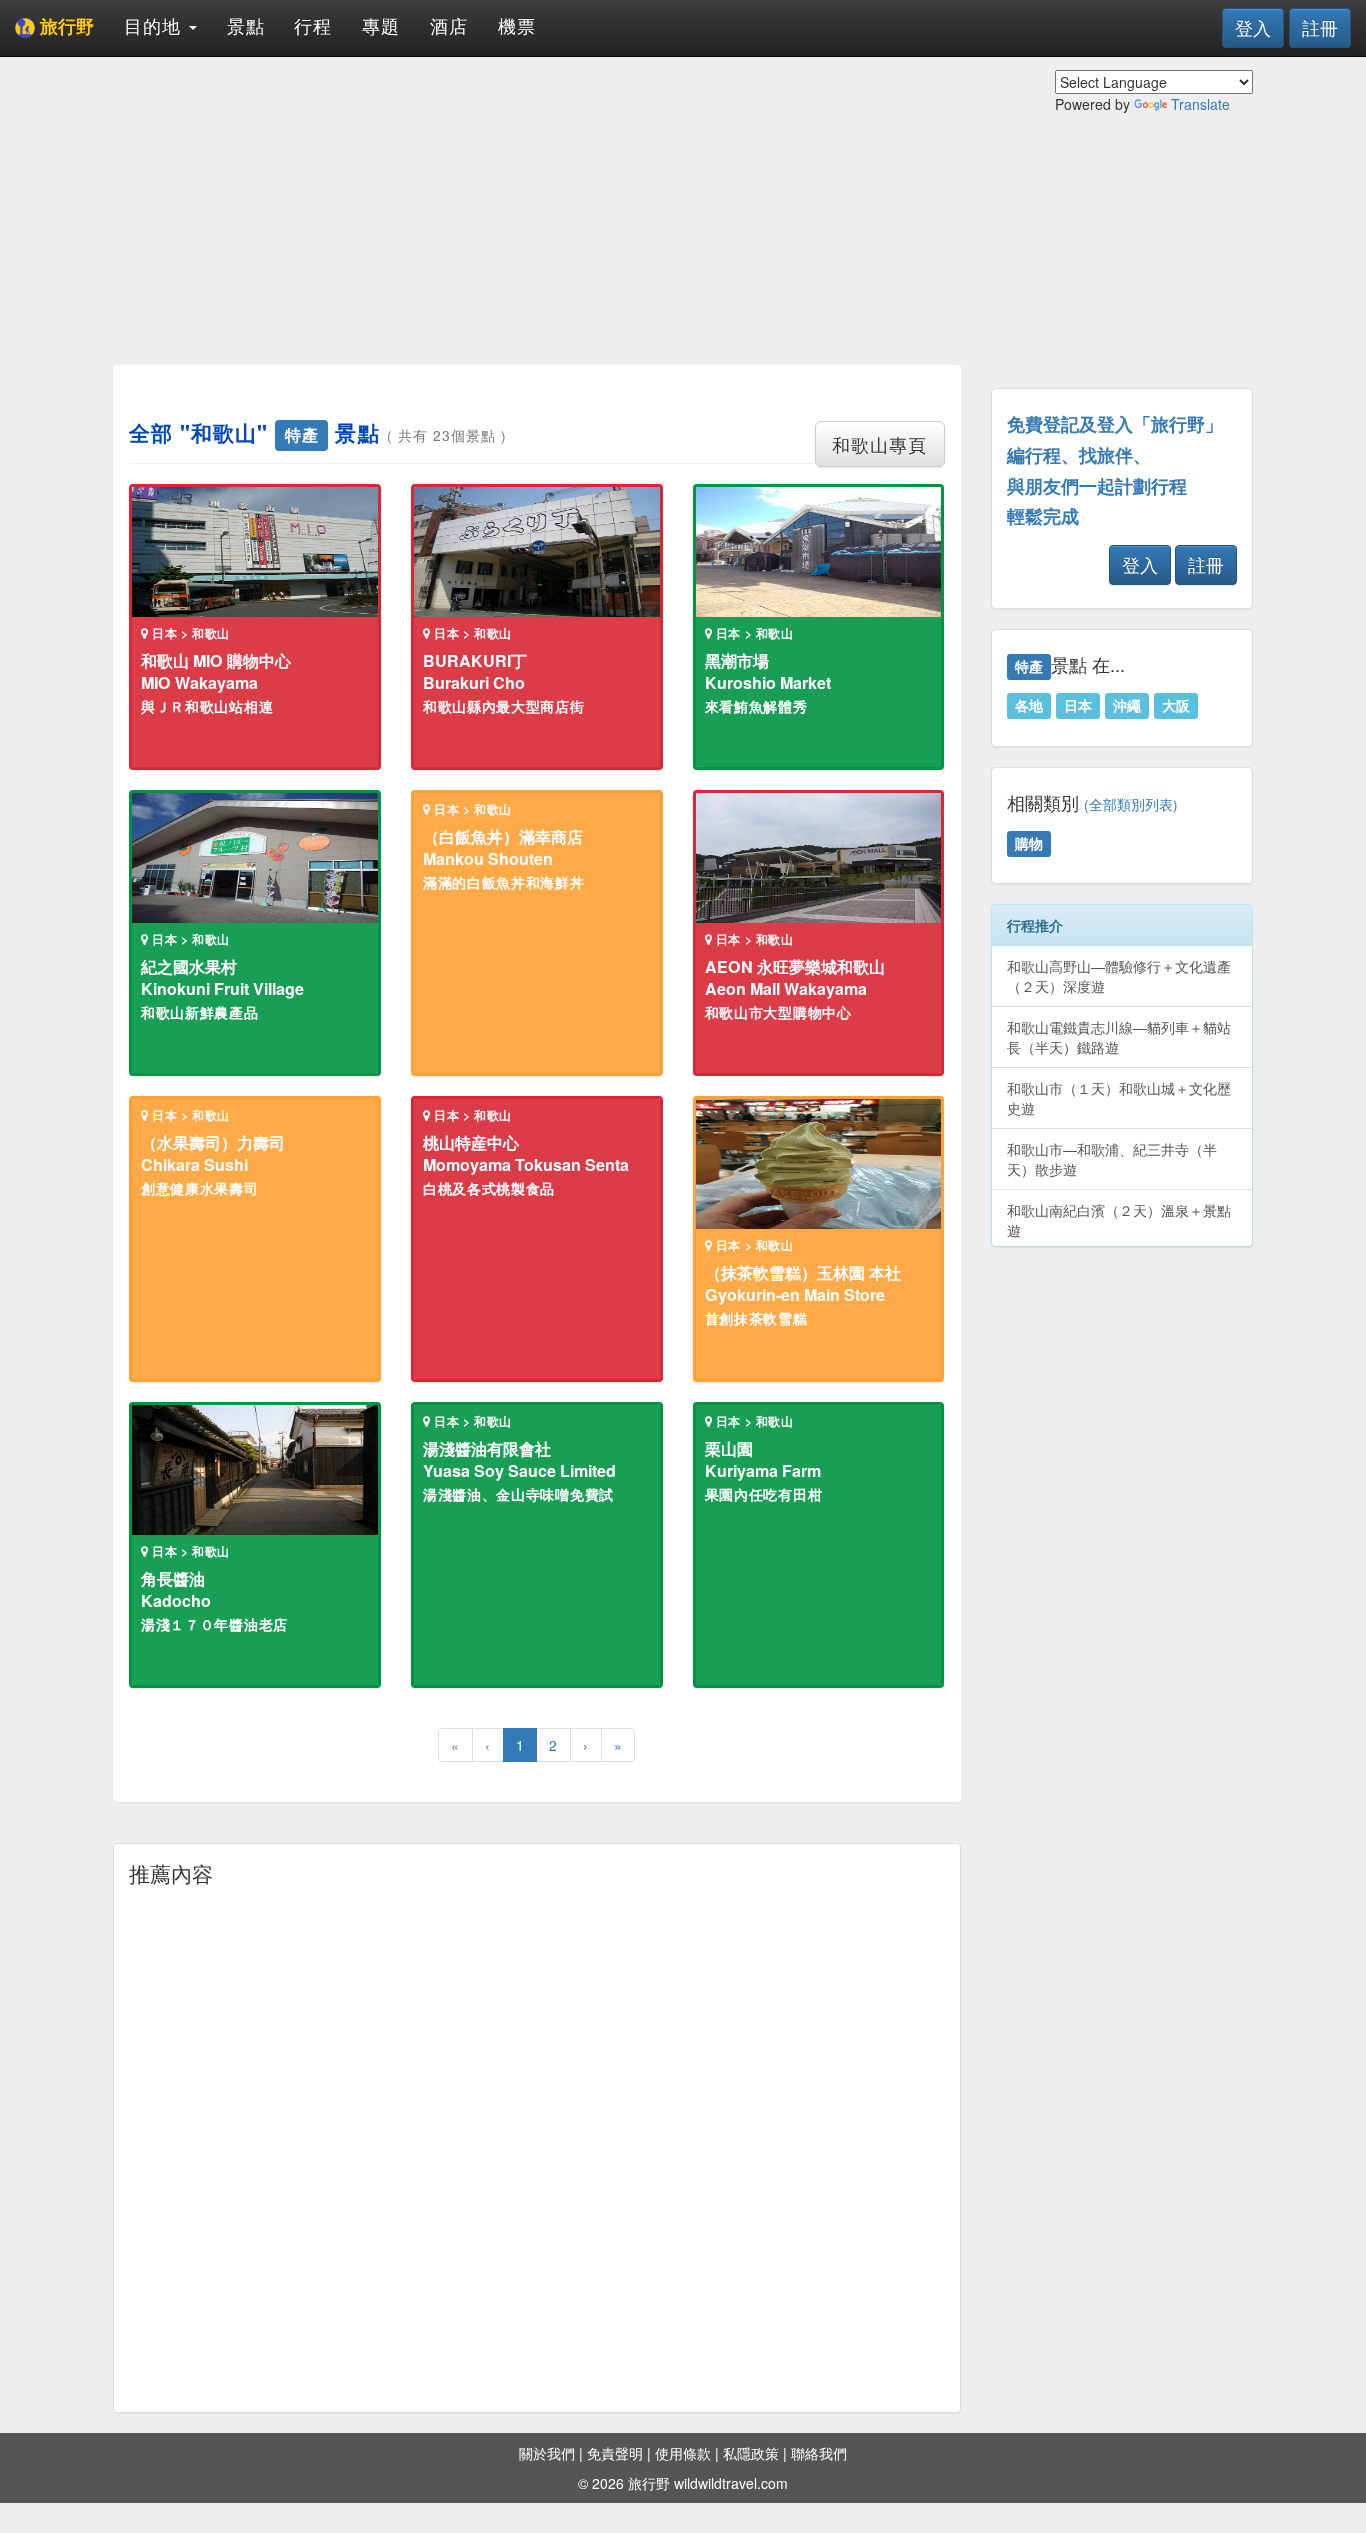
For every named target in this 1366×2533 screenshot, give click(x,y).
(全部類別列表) (1131, 804)
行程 (313, 25)
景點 (246, 25)
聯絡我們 (819, 2453)
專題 (381, 25)
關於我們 (547, 2453)
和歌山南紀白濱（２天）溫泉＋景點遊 (1119, 1220)
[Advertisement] (537, 210)
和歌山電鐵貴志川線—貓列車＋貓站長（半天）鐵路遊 (1119, 1037)
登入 (1253, 27)
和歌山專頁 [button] (879, 444)
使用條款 (683, 2453)
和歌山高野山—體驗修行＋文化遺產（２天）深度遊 (1119, 976)
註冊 (1320, 27)
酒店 (449, 25)
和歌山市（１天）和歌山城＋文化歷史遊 (1119, 1098)
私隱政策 (751, 2453)
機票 (517, 25)
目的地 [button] (155, 25)
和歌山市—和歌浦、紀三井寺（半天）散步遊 (1112, 1159)
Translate (1200, 104)
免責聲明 (615, 2453)
